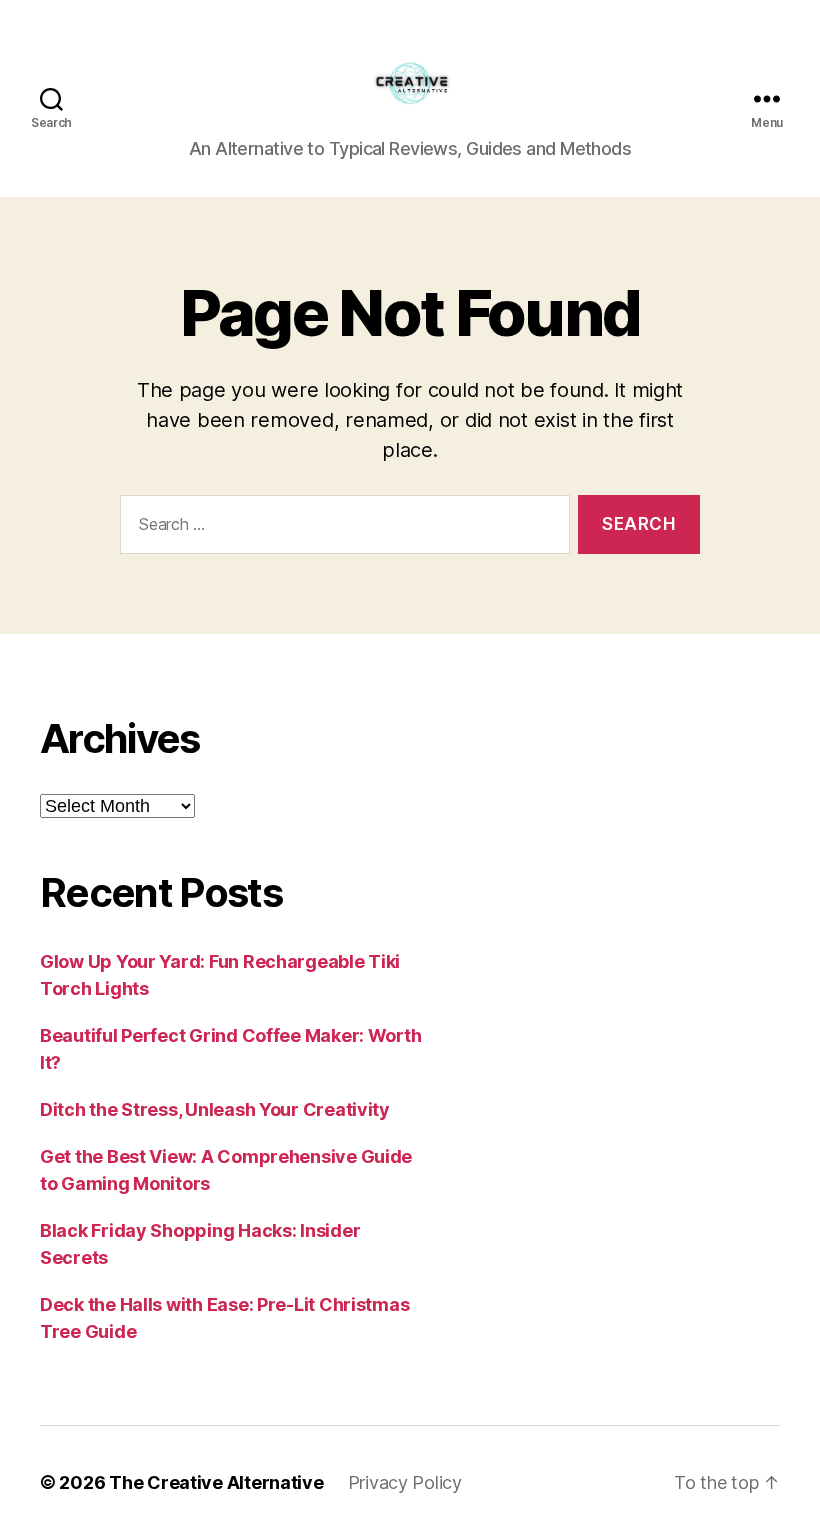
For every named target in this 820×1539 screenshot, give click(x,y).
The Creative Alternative (216, 1482)
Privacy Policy (405, 1482)
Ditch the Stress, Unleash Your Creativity (215, 1109)
